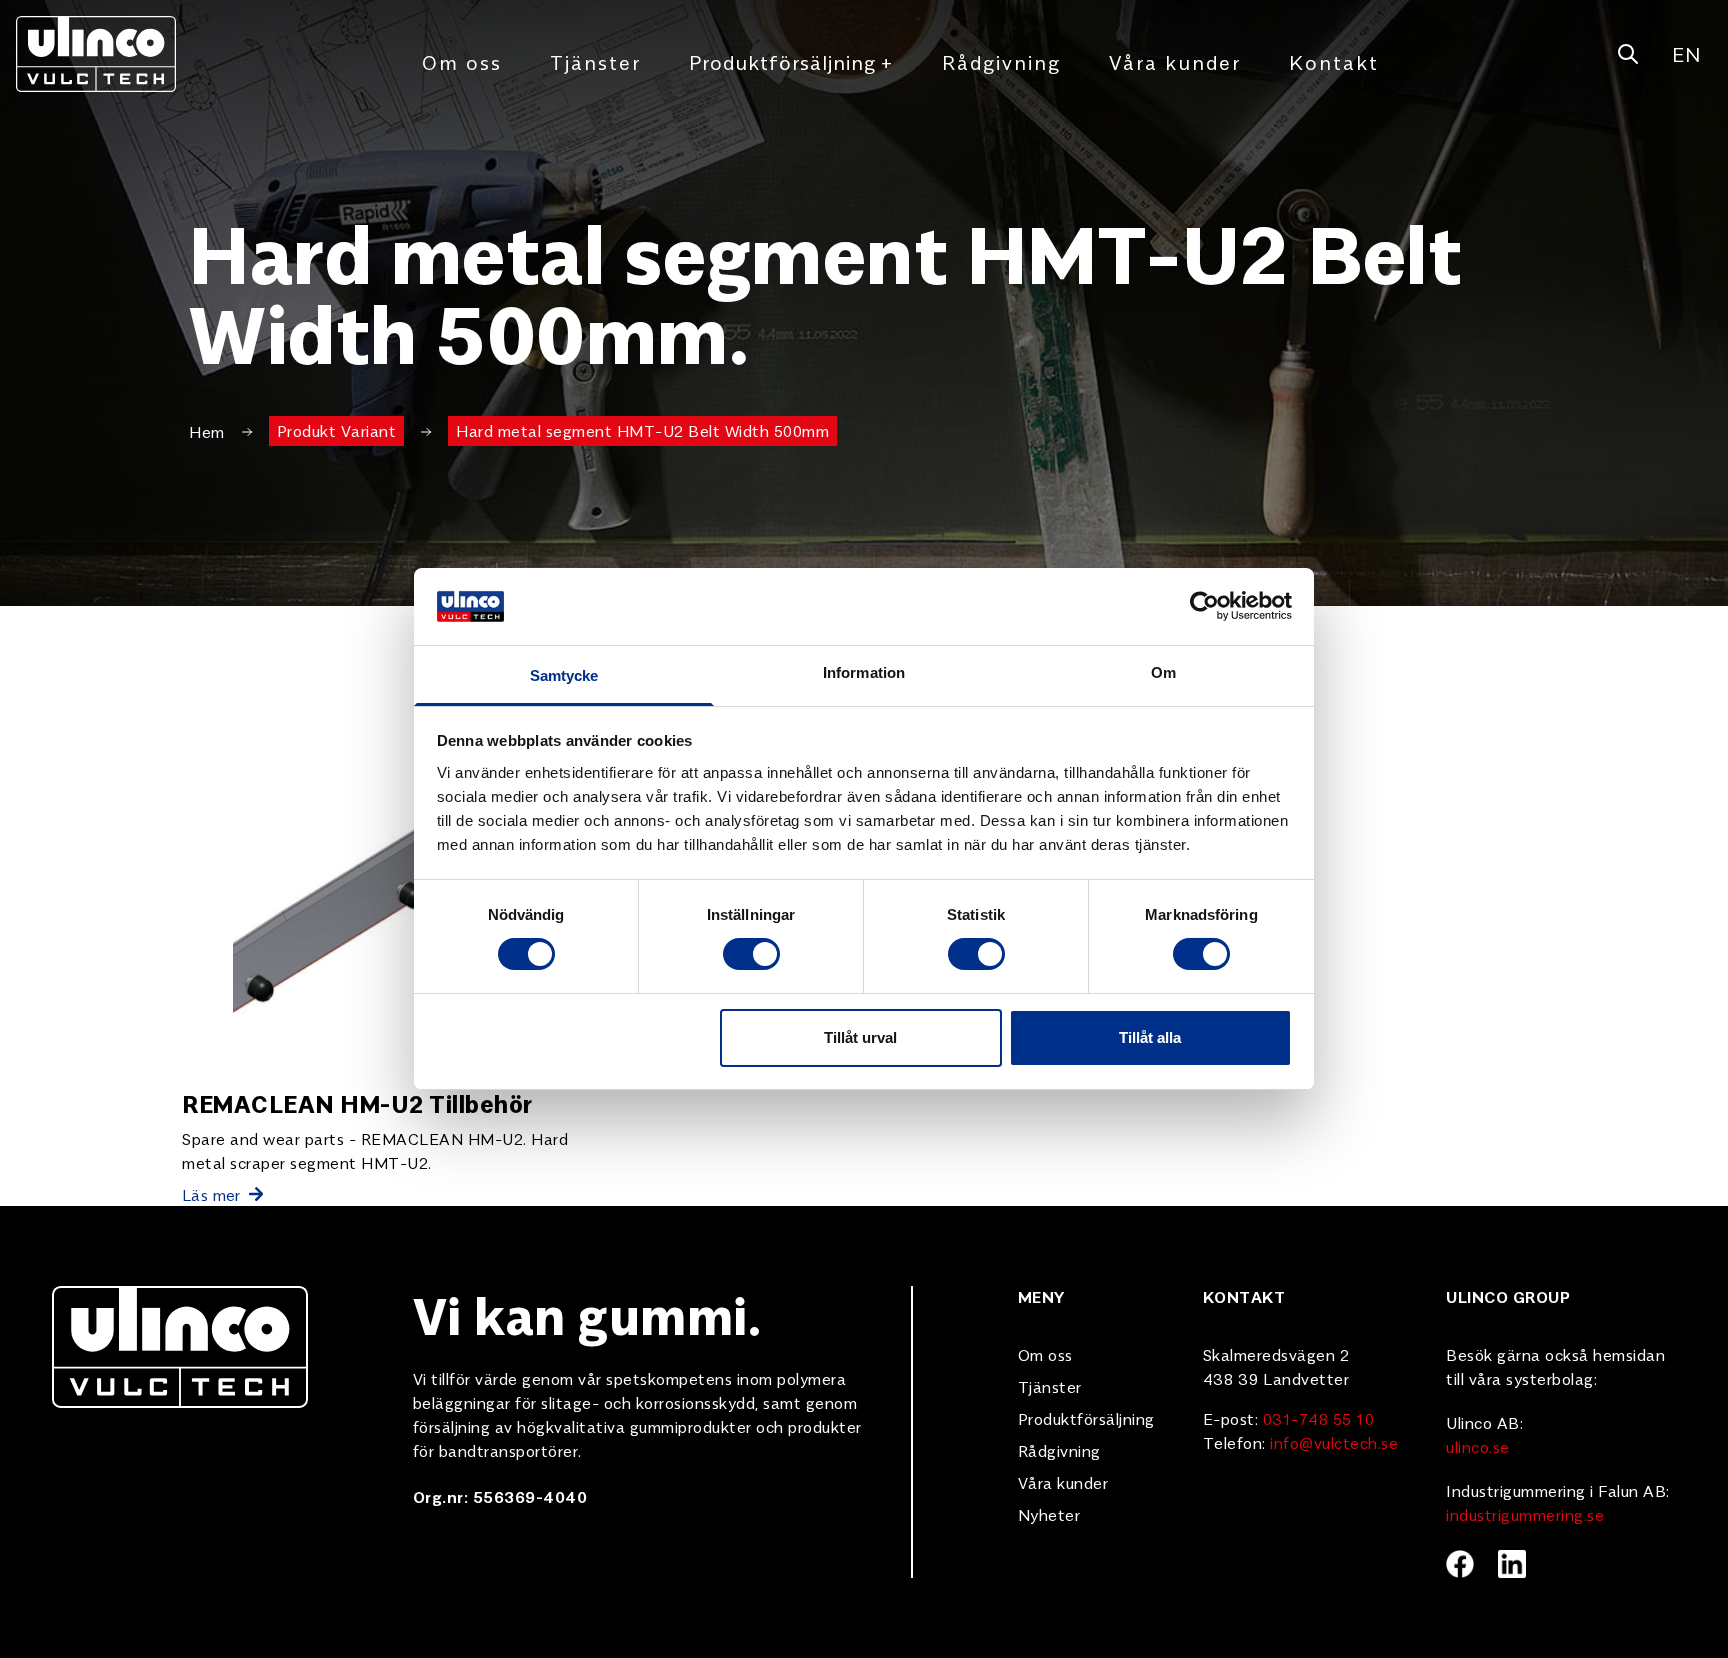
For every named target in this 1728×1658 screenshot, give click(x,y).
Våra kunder (1175, 61)
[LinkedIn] (1512, 1564)
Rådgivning (1001, 61)
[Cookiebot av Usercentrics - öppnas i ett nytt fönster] (1204, 606)
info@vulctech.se (1334, 1442)
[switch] (751, 954)
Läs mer (211, 1194)
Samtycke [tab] (564, 675)
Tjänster (595, 61)
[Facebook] (1460, 1564)
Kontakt (1334, 61)
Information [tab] (864, 672)
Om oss (462, 61)
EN (1686, 53)
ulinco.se (1478, 1446)
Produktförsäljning (791, 61)
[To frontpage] (96, 54)
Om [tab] (1163, 672)
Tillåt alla (1150, 1037)
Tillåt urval (860, 1037)
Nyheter (1049, 1514)
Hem (207, 431)
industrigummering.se (1525, 1514)
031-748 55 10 (1319, 1418)
